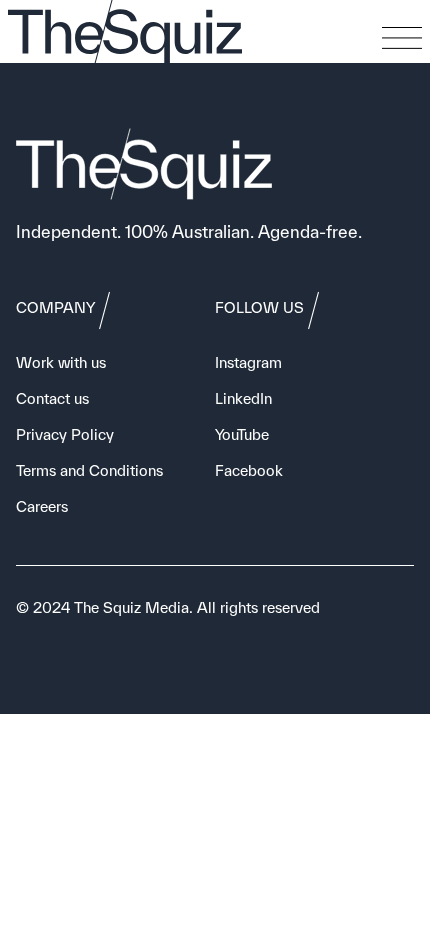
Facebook (249, 470)
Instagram (248, 362)
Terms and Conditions (89, 470)
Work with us (61, 362)
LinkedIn (243, 398)
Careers (42, 506)
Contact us (52, 398)
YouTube (242, 434)
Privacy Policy (65, 434)
